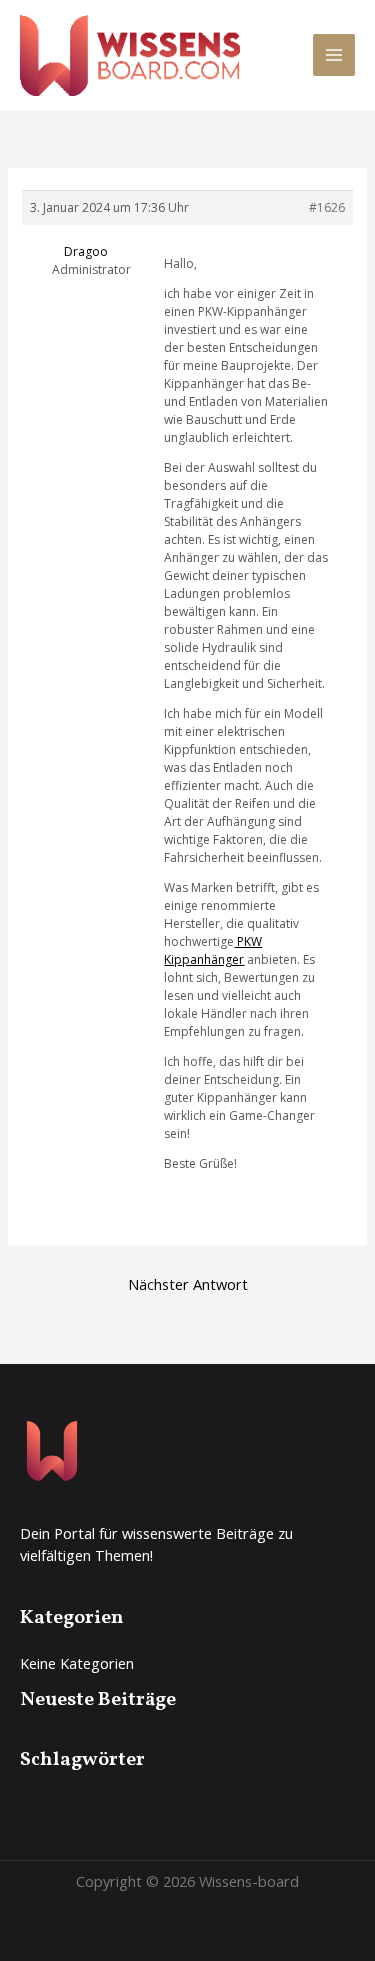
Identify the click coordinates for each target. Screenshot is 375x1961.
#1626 (327, 207)
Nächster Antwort (188, 1284)
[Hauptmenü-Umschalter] (334, 55)
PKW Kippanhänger (213, 950)
